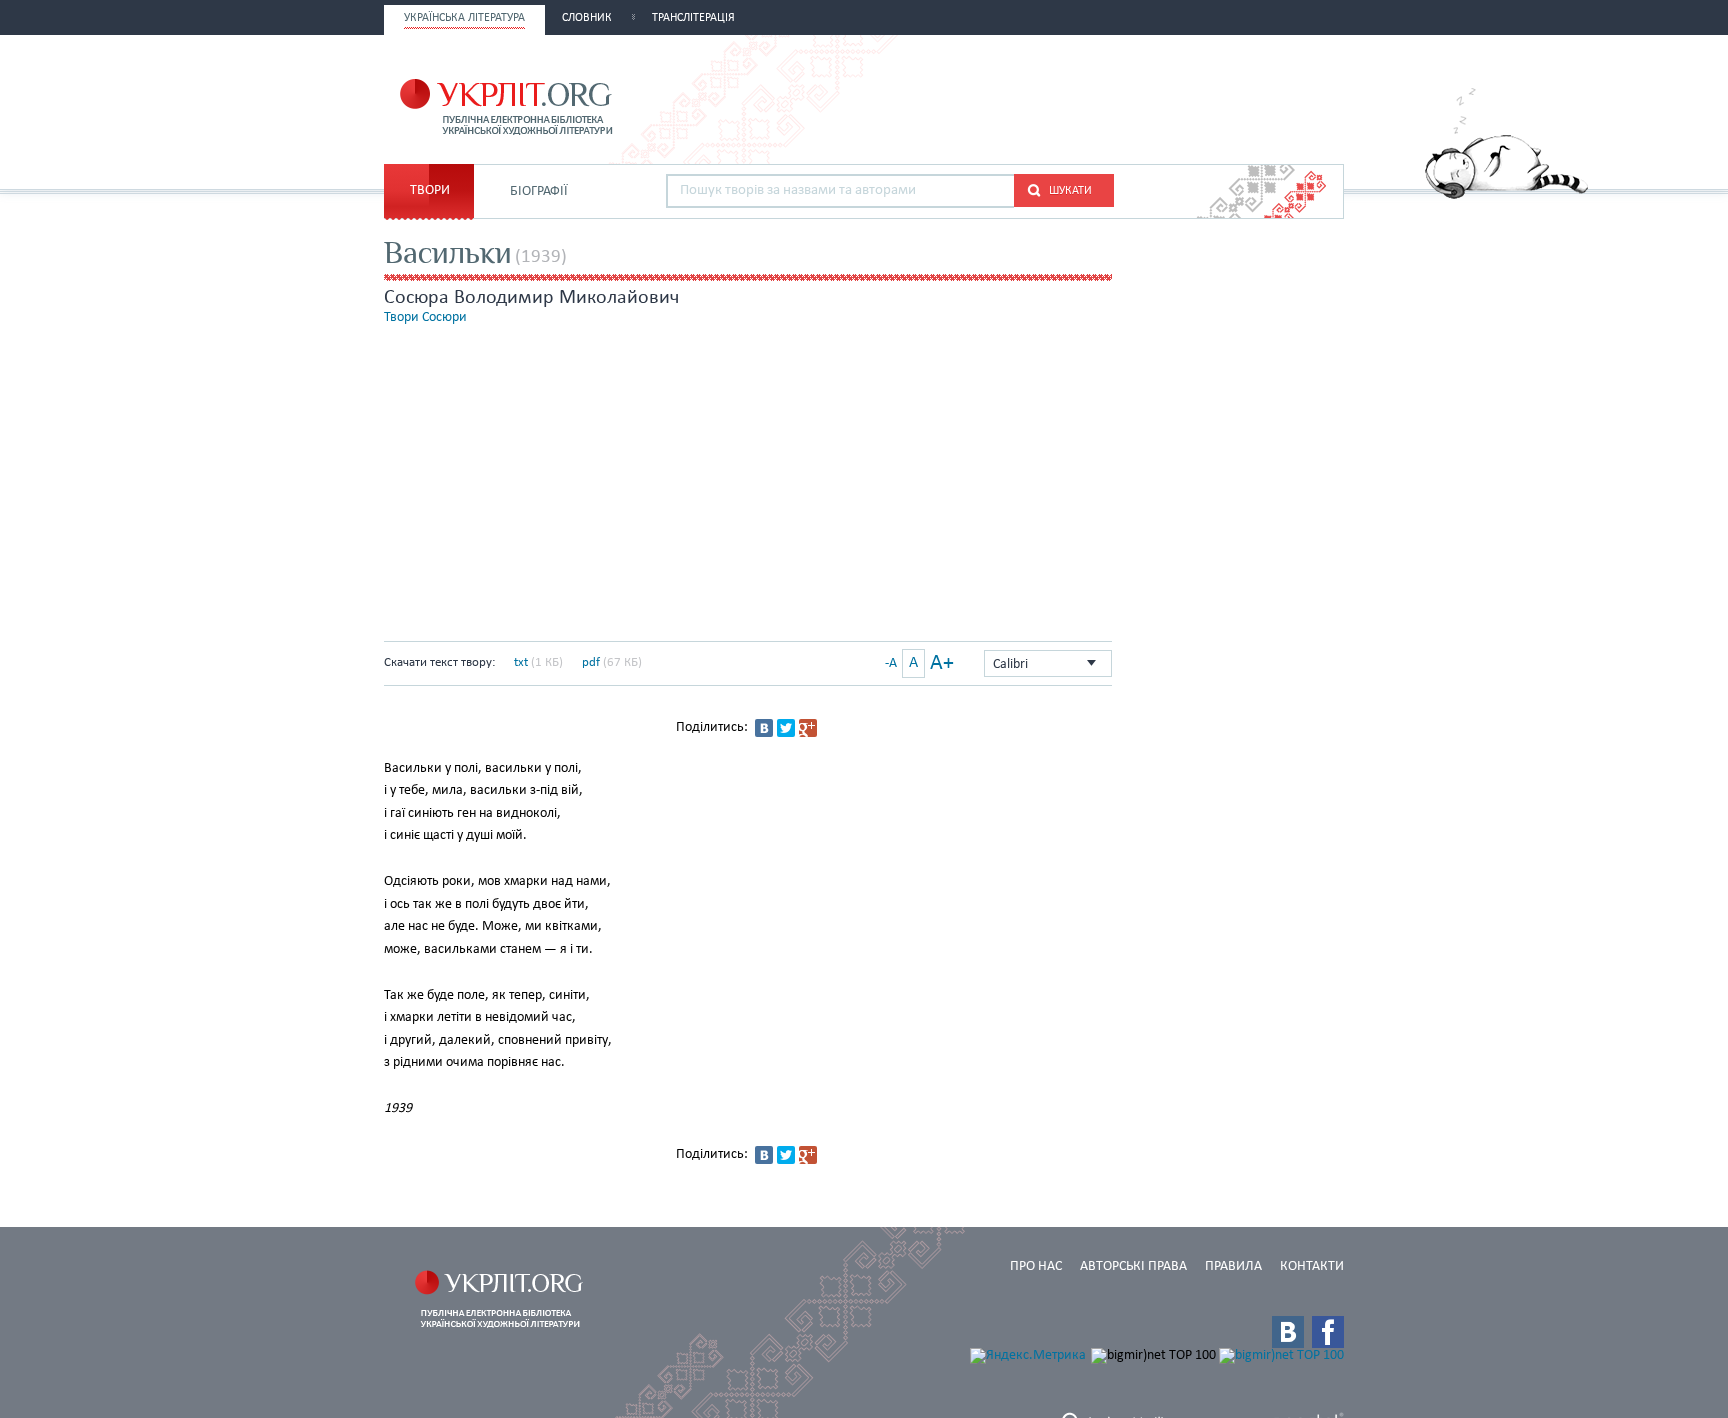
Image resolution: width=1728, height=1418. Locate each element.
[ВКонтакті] (764, 728)
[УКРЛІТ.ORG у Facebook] (1328, 1332)
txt (521, 662)
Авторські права (1133, 1266)
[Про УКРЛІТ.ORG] (1506, 195)
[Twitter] (786, 728)
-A (891, 663)
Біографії (539, 191)
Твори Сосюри (425, 317)
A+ (942, 663)
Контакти (1312, 1266)
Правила (1233, 1266)
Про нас (1036, 1266)
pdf (591, 662)
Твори (430, 190)
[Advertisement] (1110, 97)
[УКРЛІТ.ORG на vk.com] (1288, 1332)
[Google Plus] (808, 728)
